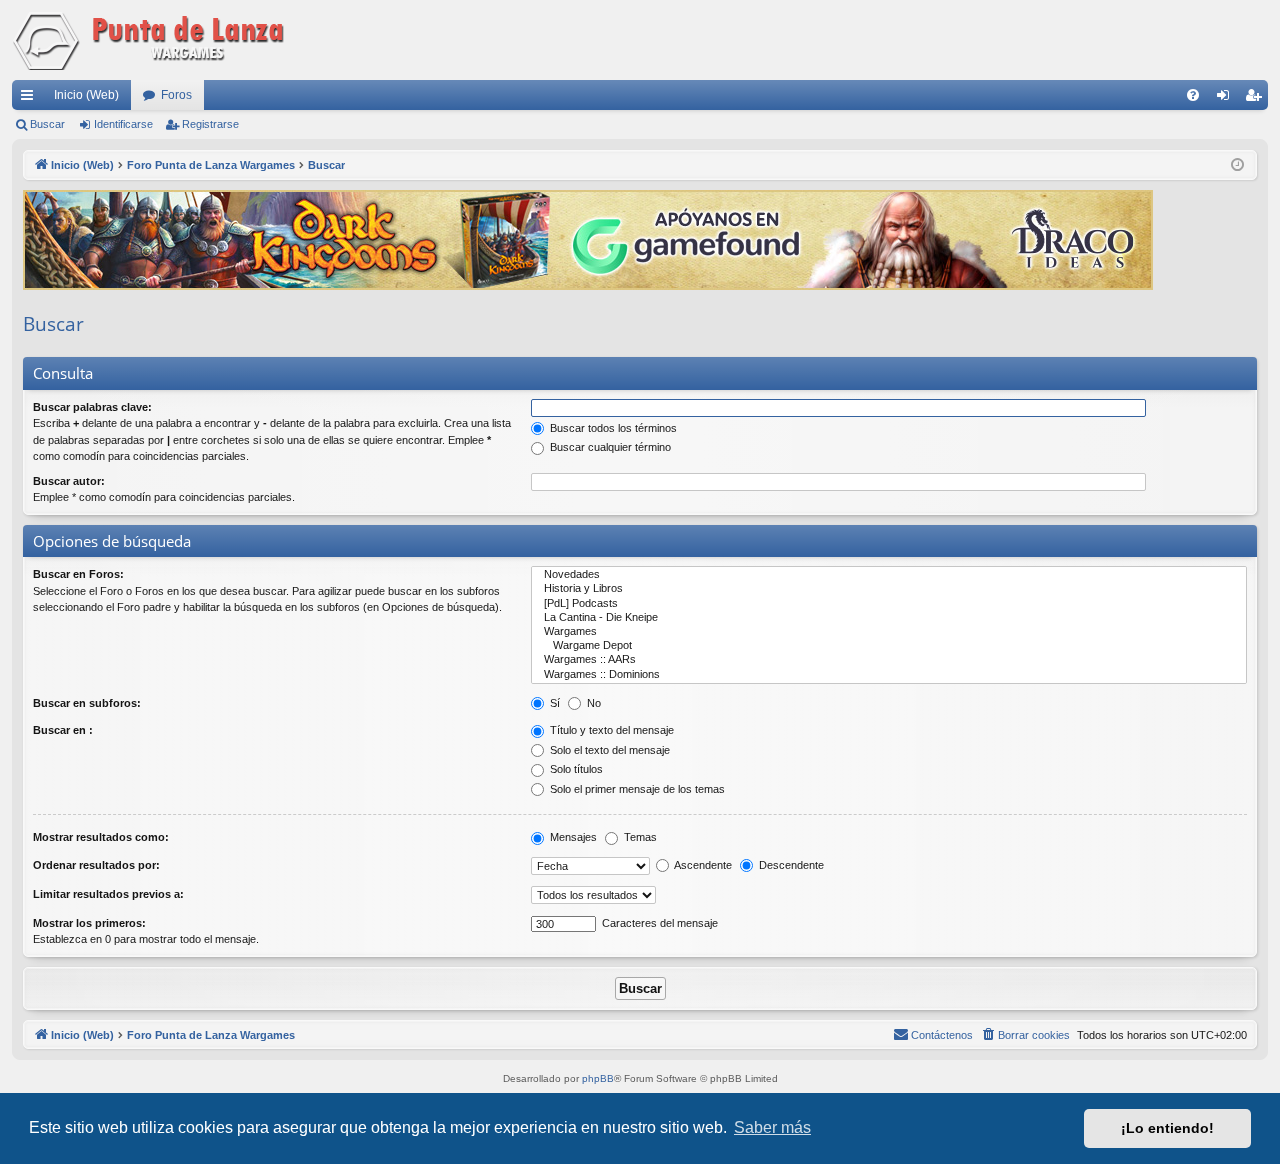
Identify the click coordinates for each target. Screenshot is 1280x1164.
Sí (553, 703)
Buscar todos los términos (612, 428)
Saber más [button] (772, 1127)
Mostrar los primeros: (89, 923)
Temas (639, 837)
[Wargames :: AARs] (889, 660)
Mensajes (572, 837)
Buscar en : (63, 730)
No (592, 703)
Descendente (790, 865)
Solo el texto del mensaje (608, 750)
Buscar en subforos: (87, 703)
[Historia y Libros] (889, 589)
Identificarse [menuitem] (1227, 99)
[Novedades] (889, 575)
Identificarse (123, 124)
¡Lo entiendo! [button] (1167, 1128)
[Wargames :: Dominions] (889, 675)
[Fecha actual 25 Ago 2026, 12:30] (1237, 165)
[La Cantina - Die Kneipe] (889, 618)
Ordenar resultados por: (96, 865)
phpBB (598, 1078)
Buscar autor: (69, 481)
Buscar (47, 124)
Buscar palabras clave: (92, 407)
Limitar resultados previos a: (108, 894)
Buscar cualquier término (609, 447)
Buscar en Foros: (78, 574)
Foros (176, 95)
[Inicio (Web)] (152, 40)
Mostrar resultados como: (101, 837)
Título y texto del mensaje (610, 730)
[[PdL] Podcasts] (889, 604)
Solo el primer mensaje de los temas (636, 789)
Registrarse (210, 124)
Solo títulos (575, 769)
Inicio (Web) (86, 95)
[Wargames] (889, 632)
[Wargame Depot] (889, 646)
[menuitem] (1193, 95)
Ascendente (702, 865)
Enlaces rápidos (31, 99)
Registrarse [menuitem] (1257, 99)
